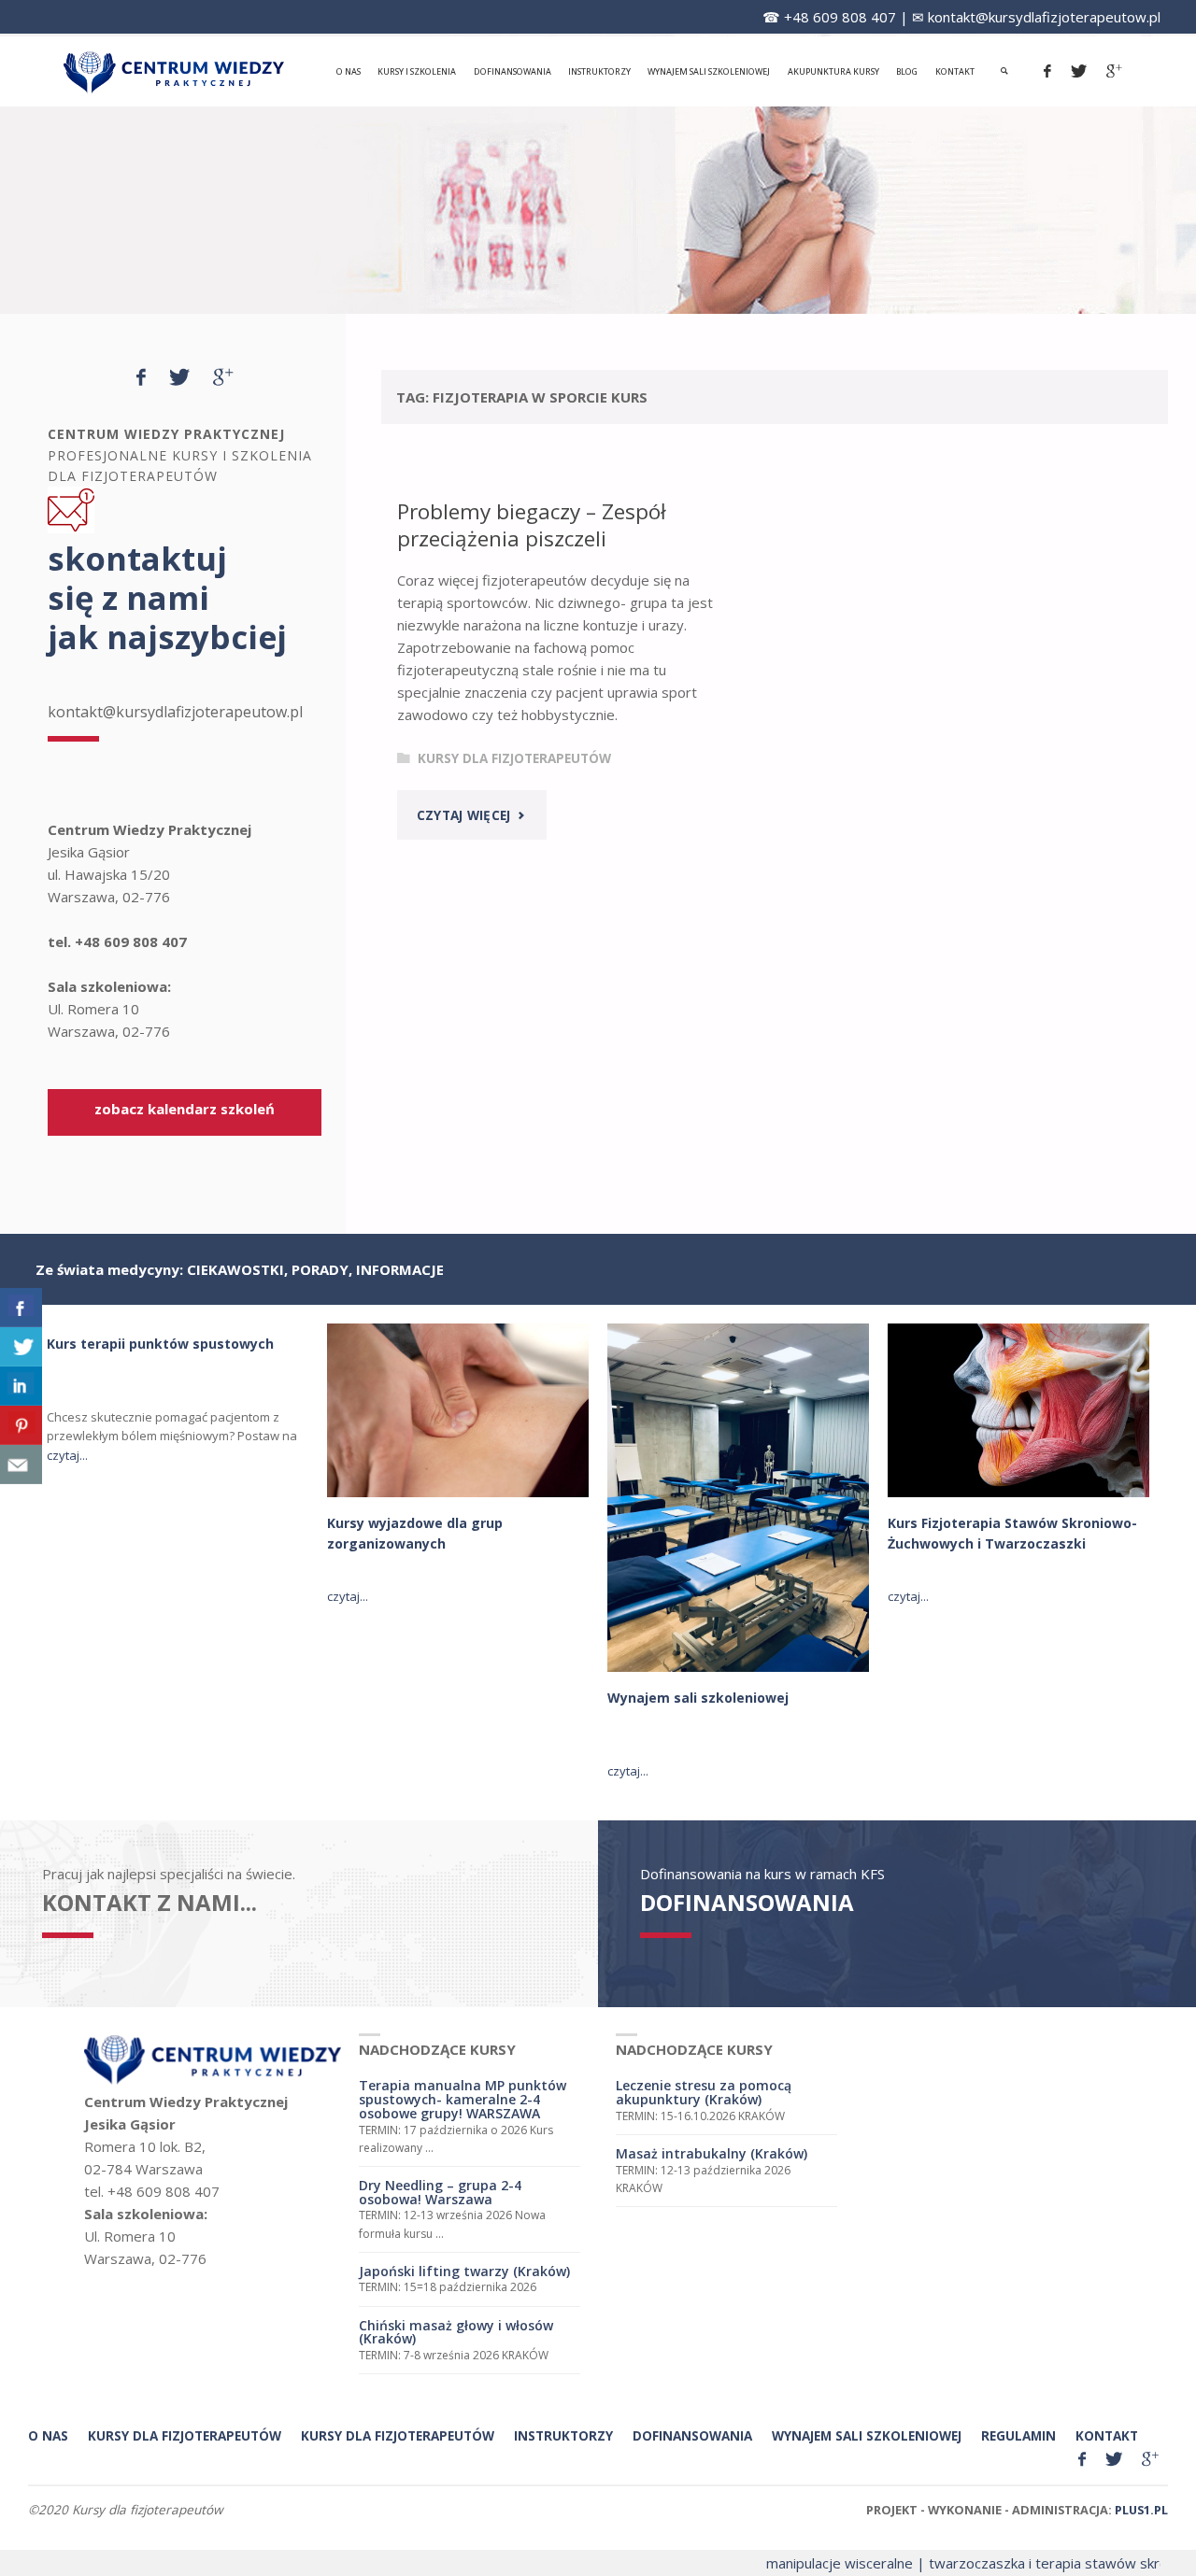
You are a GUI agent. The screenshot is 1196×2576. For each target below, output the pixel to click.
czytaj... (67, 1455)
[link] (1005, 71)
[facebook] (1048, 71)
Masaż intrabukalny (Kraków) (712, 2153)
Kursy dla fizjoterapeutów (514, 758)
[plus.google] (1115, 71)
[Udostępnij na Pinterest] (21, 1425)
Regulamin (1018, 2436)
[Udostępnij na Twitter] (21, 1347)
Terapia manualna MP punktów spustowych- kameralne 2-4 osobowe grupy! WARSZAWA (463, 2099)
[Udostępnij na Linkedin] (21, 1386)
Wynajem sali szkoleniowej (698, 1698)
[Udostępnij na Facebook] (21, 1308)
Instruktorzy (563, 2436)
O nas (48, 2436)
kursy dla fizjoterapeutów (185, 2436)
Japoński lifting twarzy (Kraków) (464, 2271)
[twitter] (1079, 71)
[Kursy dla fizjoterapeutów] (174, 71)
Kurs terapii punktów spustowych (160, 1344)
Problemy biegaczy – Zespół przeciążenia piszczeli (532, 525)
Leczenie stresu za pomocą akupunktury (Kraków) (704, 2092)
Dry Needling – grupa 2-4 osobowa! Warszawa (440, 2192)
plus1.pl (1141, 2510)
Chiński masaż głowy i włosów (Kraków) (456, 2332)
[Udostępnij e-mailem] (21, 1465)
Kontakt (1107, 2436)
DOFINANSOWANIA (747, 1902)
